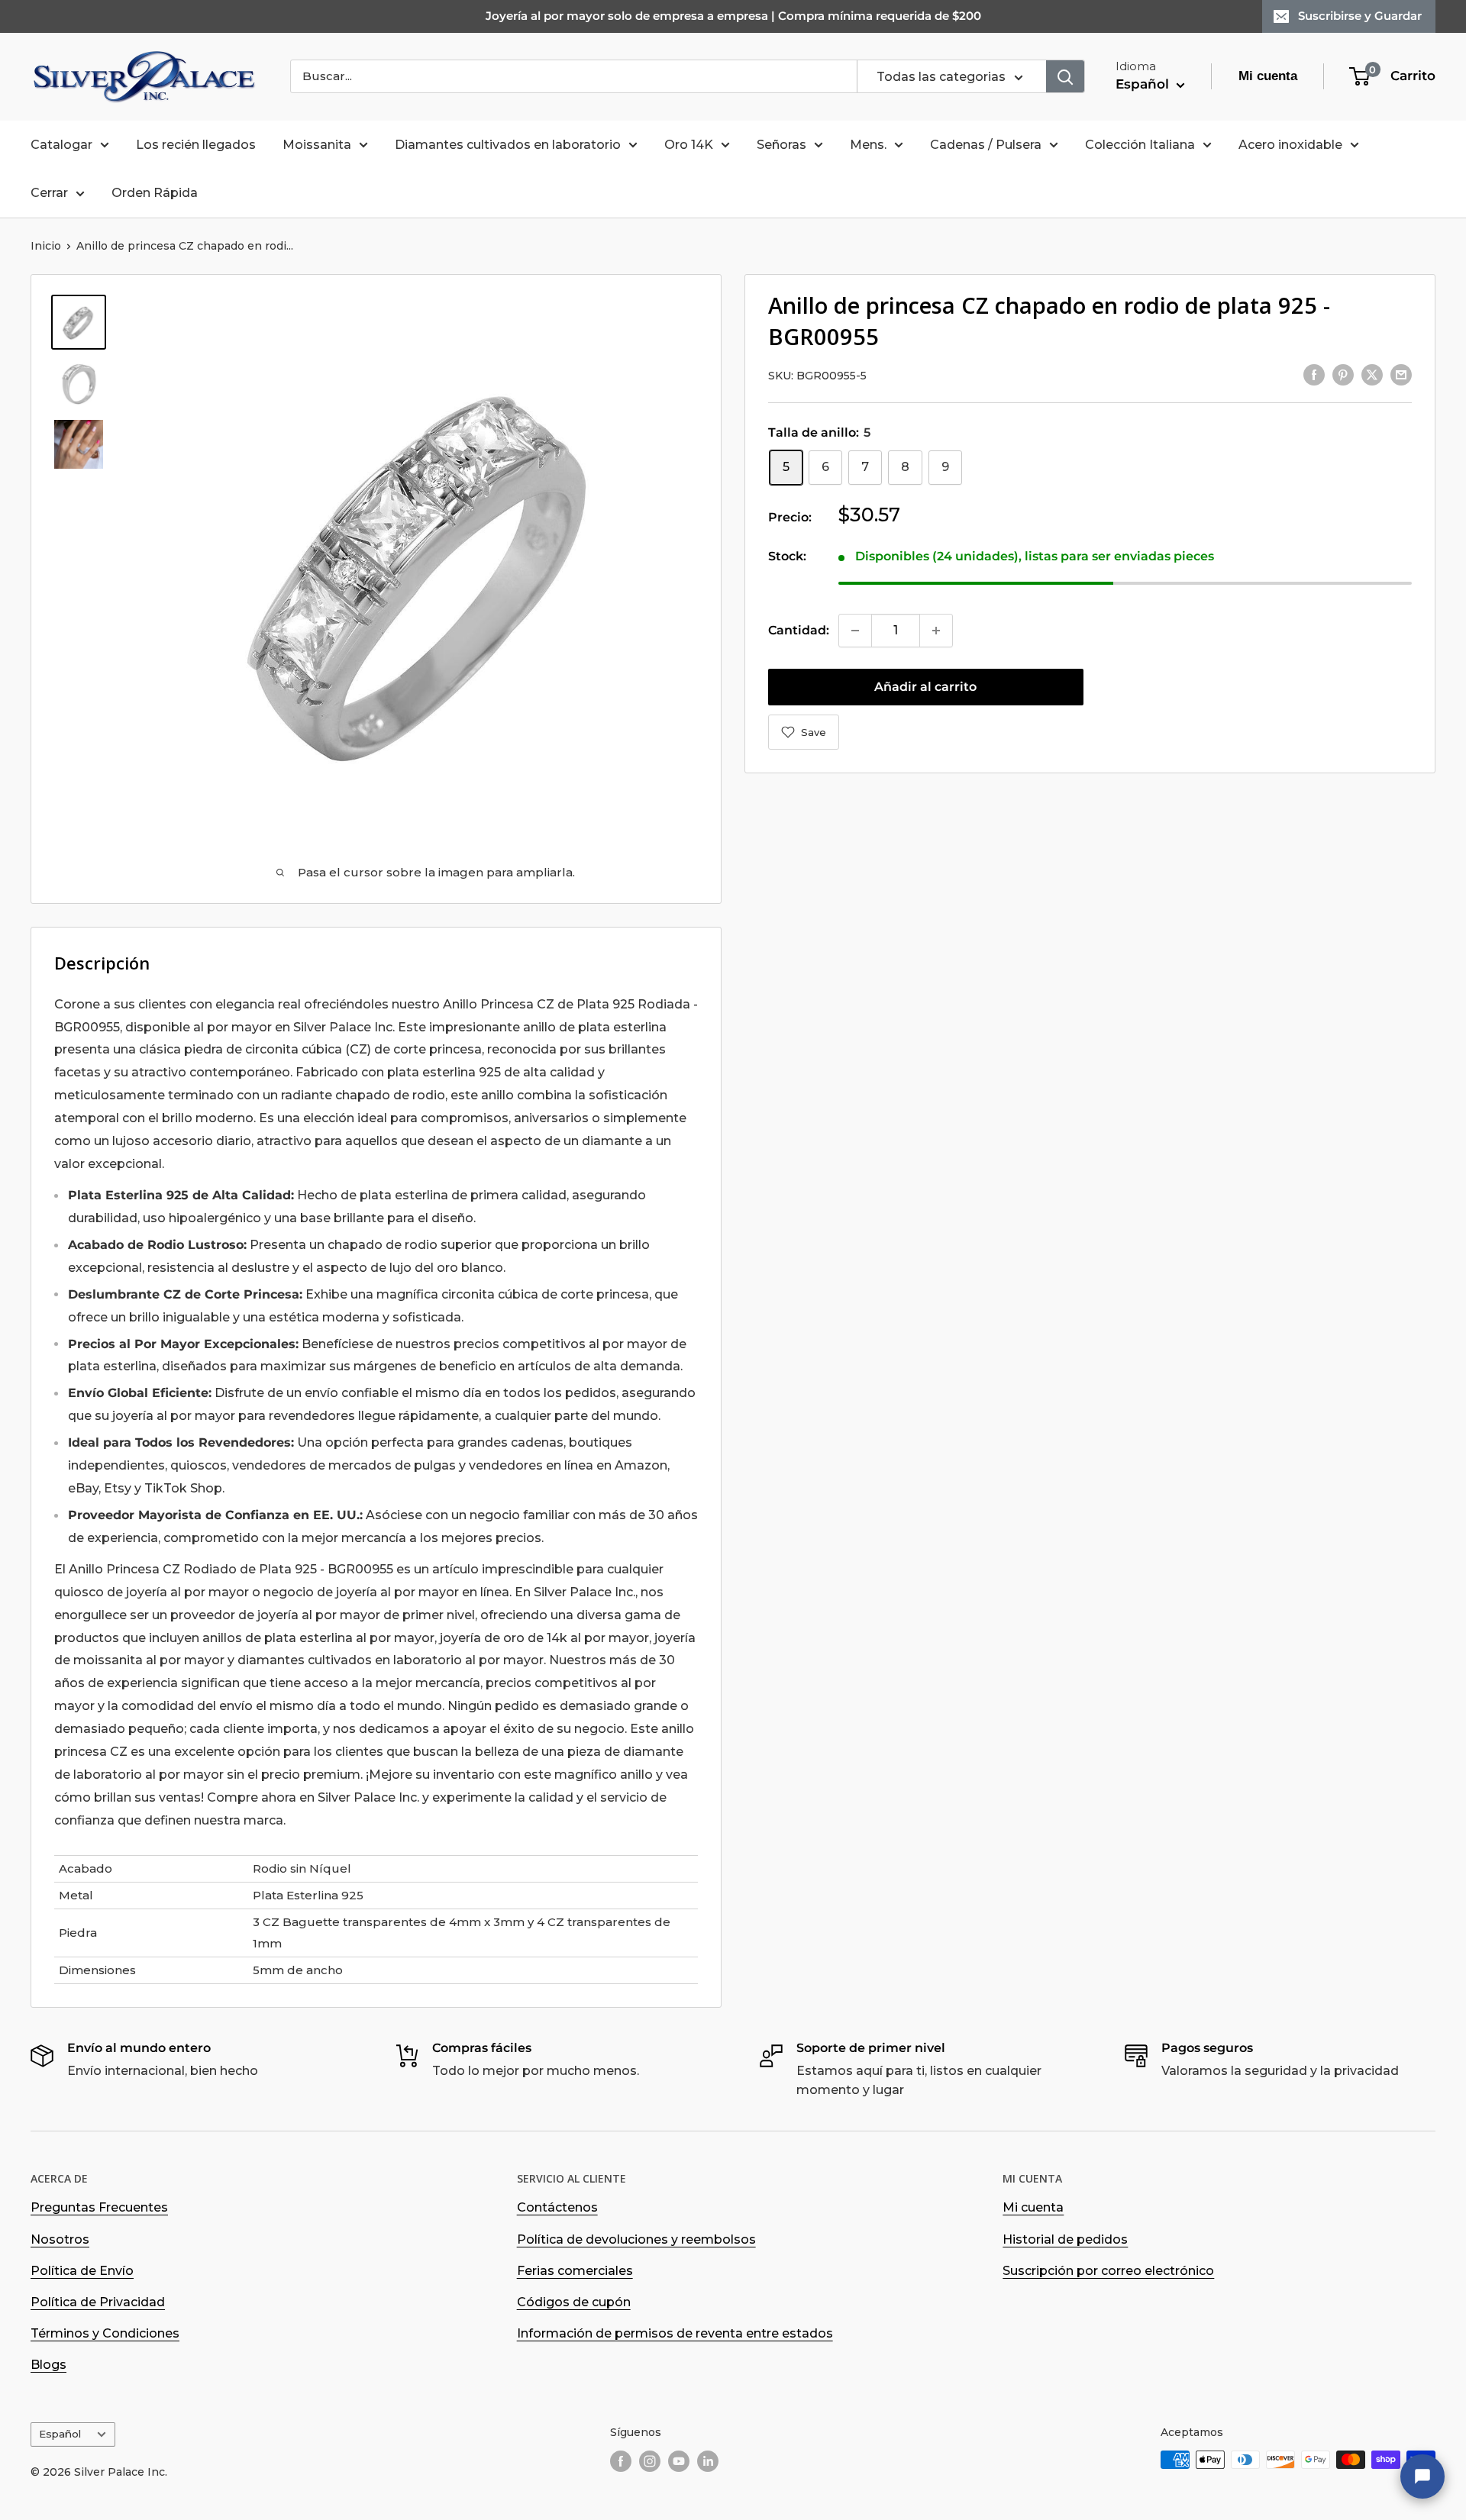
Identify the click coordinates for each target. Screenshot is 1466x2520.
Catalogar (61, 145)
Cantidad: (799, 630)
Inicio (46, 246)
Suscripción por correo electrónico (1108, 2271)
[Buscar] (1065, 76)
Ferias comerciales (575, 2271)
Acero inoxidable (1290, 145)
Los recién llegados (196, 145)
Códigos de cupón (574, 2302)
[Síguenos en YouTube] (679, 2461)
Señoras (781, 145)
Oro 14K (689, 145)
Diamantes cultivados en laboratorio (508, 145)
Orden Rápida (155, 193)
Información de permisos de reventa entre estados (675, 2333)
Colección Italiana (1140, 145)
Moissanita (317, 145)
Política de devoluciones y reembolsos (636, 2239)
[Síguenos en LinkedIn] (708, 2461)
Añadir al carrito (925, 687)
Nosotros (60, 2239)
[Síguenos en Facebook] (621, 2461)
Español (60, 2434)
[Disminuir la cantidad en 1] (855, 631)
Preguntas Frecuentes (99, 2207)
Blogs (48, 2365)
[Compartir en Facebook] (1314, 374)
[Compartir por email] (1401, 374)
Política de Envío (82, 2271)
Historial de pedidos (1065, 2239)
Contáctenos (557, 2207)
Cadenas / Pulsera (986, 145)
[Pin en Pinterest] (1343, 374)
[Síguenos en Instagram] (650, 2461)
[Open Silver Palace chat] (1422, 2476)
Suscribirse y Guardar (1360, 16)
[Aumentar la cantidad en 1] (936, 631)
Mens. (868, 145)
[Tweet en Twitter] (1372, 374)
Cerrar (49, 193)
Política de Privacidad (98, 2302)
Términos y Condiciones (105, 2333)
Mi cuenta (1033, 2207)
